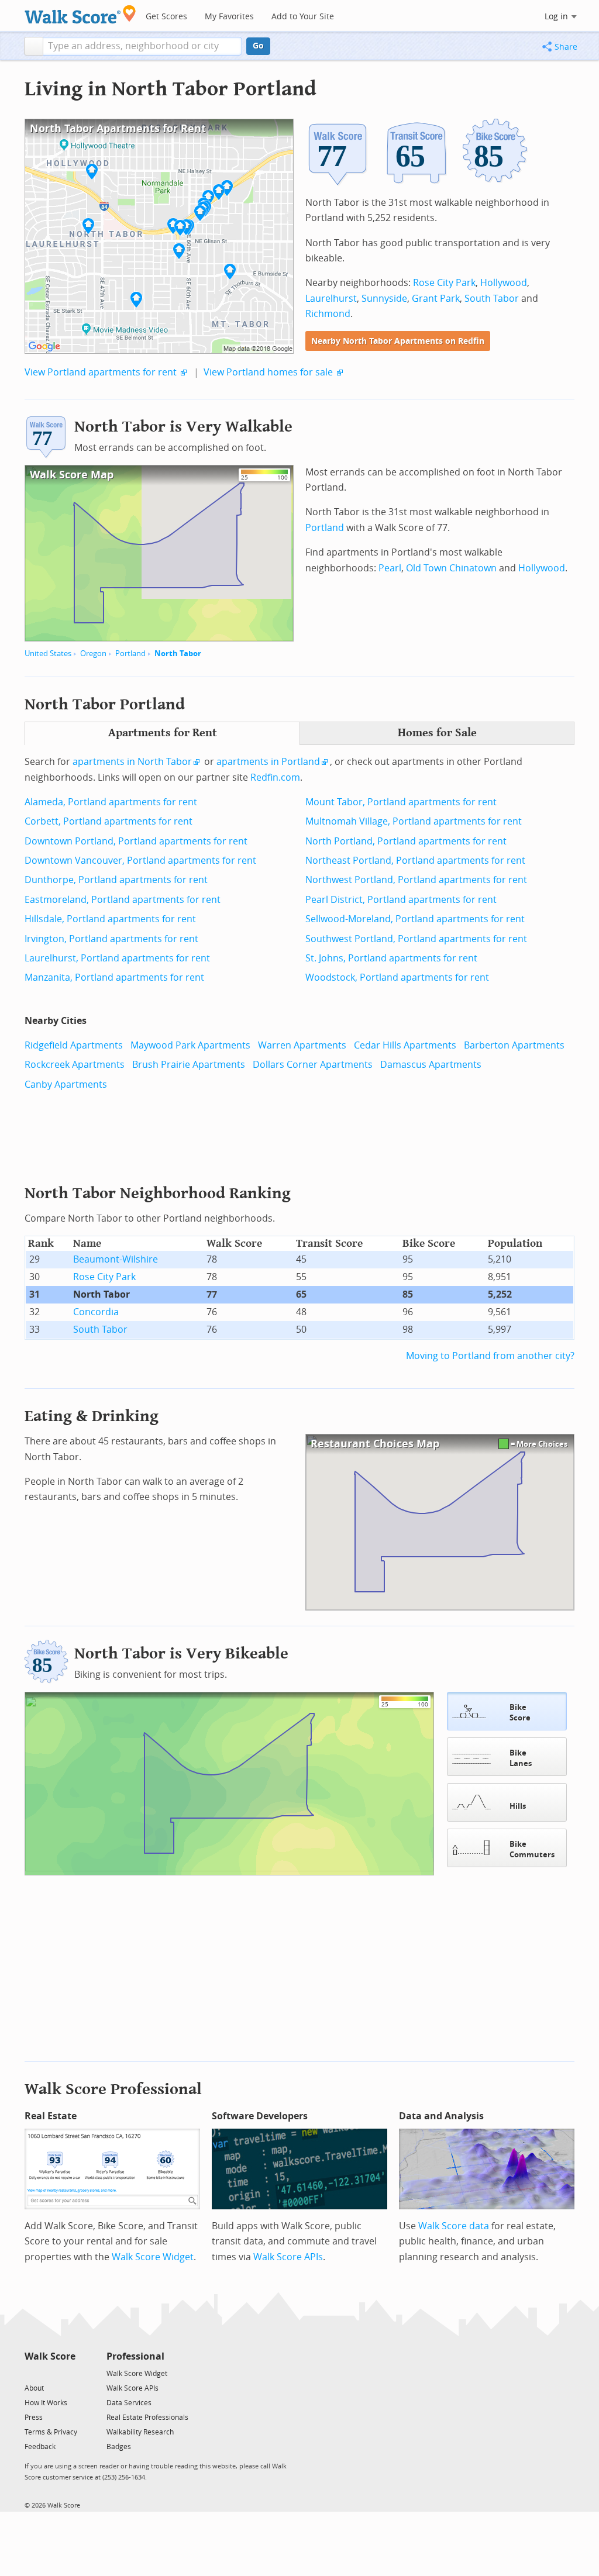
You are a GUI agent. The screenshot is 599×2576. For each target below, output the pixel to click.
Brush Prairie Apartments (189, 1065)
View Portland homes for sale (268, 372)
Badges (119, 2447)
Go (258, 46)
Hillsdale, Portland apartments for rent (110, 919)
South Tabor (492, 299)
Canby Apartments (66, 1084)
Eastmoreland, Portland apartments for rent (123, 900)
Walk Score (50, 2356)
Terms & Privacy (51, 2432)
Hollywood (504, 283)
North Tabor (178, 654)
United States (48, 654)
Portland (130, 654)
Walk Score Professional (113, 2089)
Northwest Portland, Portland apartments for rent (416, 880)
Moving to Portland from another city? (490, 1356)
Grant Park (436, 299)
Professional (135, 2356)
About (34, 2388)
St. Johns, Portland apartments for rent (391, 958)
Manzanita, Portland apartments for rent (114, 977)
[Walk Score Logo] (80, 14)
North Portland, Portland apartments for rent (406, 841)
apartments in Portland (268, 762)
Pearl (390, 568)
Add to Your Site (303, 17)
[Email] (68, 2373)
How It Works (46, 2403)
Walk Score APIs (288, 2257)
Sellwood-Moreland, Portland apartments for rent (415, 919)
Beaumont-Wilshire (116, 1259)
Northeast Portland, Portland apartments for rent (415, 861)
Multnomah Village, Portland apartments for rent (414, 821)
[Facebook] (49, 2373)
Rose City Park (444, 283)
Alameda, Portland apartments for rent (111, 802)
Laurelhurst (331, 299)
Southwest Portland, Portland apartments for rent (416, 939)
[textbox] (142, 46)
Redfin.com (275, 777)
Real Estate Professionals (147, 2418)
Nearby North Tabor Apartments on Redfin (398, 341)
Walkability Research (140, 2432)
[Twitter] (31, 2373)
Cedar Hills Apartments (405, 1045)
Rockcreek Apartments (75, 1065)
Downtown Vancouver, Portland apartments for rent (140, 861)
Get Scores (166, 17)
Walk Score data (454, 2226)
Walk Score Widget (153, 2257)
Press (34, 2418)
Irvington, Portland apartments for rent (111, 939)
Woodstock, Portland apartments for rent (397, 977)
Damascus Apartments (431, 1065)
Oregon (93, 654)
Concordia (96, 1312)
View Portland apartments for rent (101, 372)
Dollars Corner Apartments (313, 1065)
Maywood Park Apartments (190, 1045)
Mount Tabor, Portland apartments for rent (401, 802)
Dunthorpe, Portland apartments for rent (116, 880)
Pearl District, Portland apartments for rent (401, 900)
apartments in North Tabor (132, 762)
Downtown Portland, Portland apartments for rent (136, 841)
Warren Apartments (302, 1045)
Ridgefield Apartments (74, 1045)
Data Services (129, 2403)
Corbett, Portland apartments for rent (109, 821)
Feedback (40, 2447)
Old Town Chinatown (451, 568)
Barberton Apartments (514, 1045)
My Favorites (229, 17)
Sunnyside (384, 299)
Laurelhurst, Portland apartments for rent (117, 958)
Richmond (328, 314)
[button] (34, 46)
